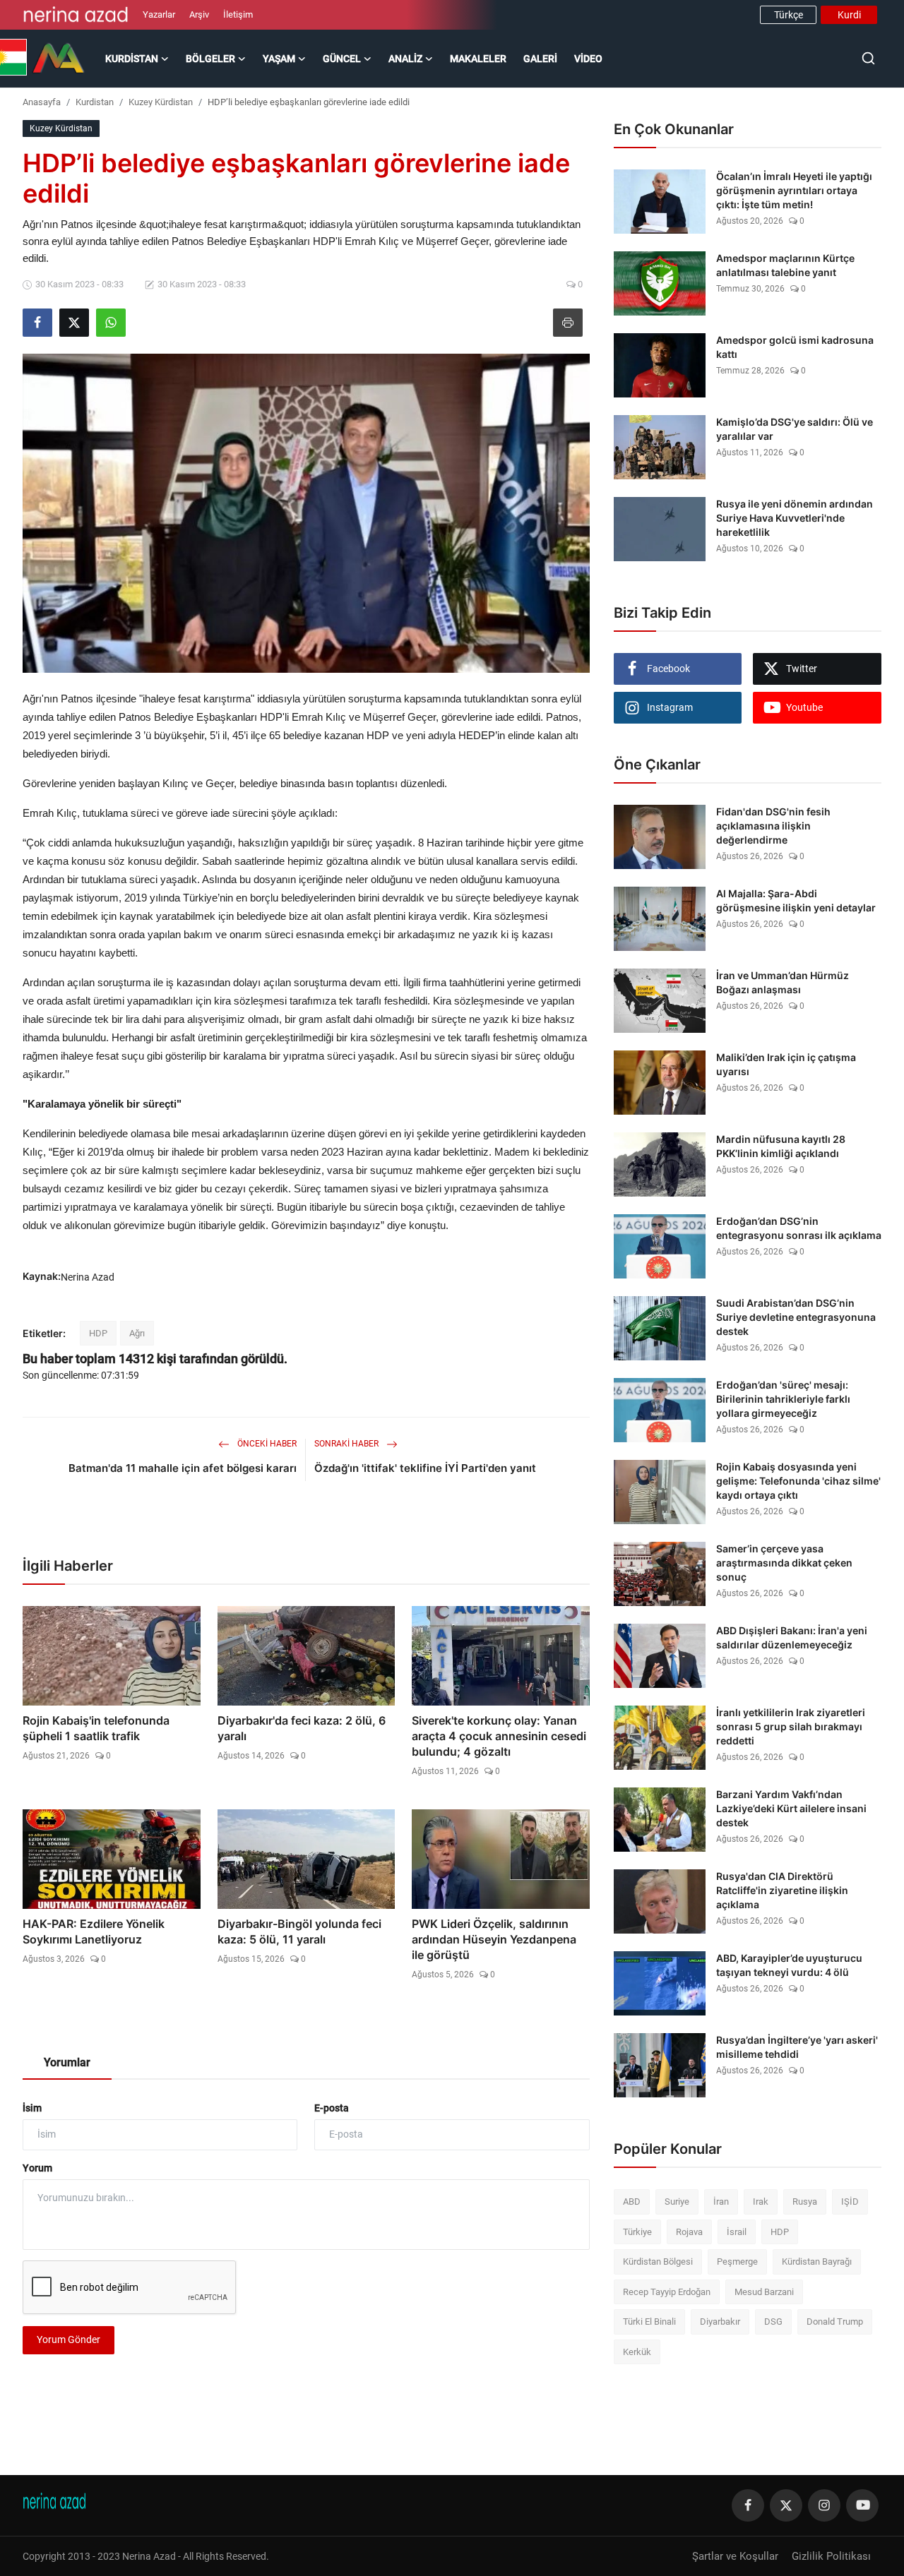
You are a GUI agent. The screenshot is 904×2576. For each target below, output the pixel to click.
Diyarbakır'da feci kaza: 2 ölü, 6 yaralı (302, 1728)
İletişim (238, 14)
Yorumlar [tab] (67, 2062)
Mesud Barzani (764, 2292)
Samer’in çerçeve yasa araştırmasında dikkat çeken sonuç (784, 1563)
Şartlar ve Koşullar (735, 2556)
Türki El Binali (649, 2322)
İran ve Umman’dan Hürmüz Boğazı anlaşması (783, 982)
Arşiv (199, 14)
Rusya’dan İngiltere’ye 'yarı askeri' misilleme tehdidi (797, 2047)
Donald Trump (835, 2322)
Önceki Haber (266, 1444)
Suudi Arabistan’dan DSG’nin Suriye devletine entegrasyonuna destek (796, 1317)
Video (588, 59)
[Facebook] (748, 2505)
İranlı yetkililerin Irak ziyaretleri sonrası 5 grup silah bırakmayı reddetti (791, 1726)
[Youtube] (862, 2505)
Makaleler (478, 59)
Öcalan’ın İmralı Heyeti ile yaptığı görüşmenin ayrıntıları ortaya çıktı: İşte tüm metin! (794, 190)
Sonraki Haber (347, 1444)
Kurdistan (95, 102)
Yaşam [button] (279, 59)
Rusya (805, 2201)
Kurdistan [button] (132, 59)
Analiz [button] (405, 59)
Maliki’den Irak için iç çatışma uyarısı (786, 1064)
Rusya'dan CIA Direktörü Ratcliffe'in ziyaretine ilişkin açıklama (782, 1890)
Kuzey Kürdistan (161, 102)
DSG (773, 2322)
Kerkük (637, 2352)
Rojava (689, 2232)
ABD (632, 2201)
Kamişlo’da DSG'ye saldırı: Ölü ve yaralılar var (795, 429)
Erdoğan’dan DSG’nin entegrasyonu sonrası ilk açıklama (799, 1228)
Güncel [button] (342, 59)
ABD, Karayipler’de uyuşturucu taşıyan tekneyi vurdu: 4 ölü (789, 1965)
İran (721, 2201)
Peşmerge (737, 2262)
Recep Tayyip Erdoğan (667, 2292)
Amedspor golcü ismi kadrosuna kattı (795, 347)
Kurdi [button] (849, 15)
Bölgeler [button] (210, 59)
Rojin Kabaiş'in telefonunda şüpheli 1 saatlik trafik (96, 1728)
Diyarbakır (720, 2322)
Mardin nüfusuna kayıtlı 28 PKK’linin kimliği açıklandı (781, 1146)
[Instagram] (824, 2505)
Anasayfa (42, 102)
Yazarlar (159, 14)
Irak (761, 2201)
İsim (32, 2108)
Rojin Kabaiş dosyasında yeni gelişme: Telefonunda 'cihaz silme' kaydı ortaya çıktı (798, 1481)
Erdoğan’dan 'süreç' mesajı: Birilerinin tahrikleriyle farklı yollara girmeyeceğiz (783, 1399)
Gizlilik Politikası (831, 2556)
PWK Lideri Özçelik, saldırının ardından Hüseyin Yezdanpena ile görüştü (494, 1939)
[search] (868, 58)
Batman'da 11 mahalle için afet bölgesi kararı (183, 1468)
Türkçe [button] (789, 15)
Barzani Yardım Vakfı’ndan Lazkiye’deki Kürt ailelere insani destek (791, 1808)
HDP (98, 1333)
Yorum (37, 2168)
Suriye (677, 2201)
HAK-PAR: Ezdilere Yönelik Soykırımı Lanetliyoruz (94, 1931)
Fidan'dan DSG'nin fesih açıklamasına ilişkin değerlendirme (773, 826)
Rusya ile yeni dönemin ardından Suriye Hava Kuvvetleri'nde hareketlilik (795, 518)
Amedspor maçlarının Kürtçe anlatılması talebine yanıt (785, 265)
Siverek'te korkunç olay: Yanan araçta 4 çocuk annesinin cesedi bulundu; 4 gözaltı (499, 1736)
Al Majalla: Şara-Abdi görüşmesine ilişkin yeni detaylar (796, 900)
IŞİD (850, 2201)
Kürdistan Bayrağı (817, 2262)
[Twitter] (786, 2505)
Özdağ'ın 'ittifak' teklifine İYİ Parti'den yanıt (425, 1468)
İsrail (737, 2232)
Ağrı (137, 1333)
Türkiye (637, 2232)
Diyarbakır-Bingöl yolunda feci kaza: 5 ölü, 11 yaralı (299, 1931)
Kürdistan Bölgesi (658, 2262)
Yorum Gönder (69, 2340)
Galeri (540, 59)
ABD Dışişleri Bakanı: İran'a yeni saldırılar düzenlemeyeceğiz (792, 1637)
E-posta (332, 2108)
